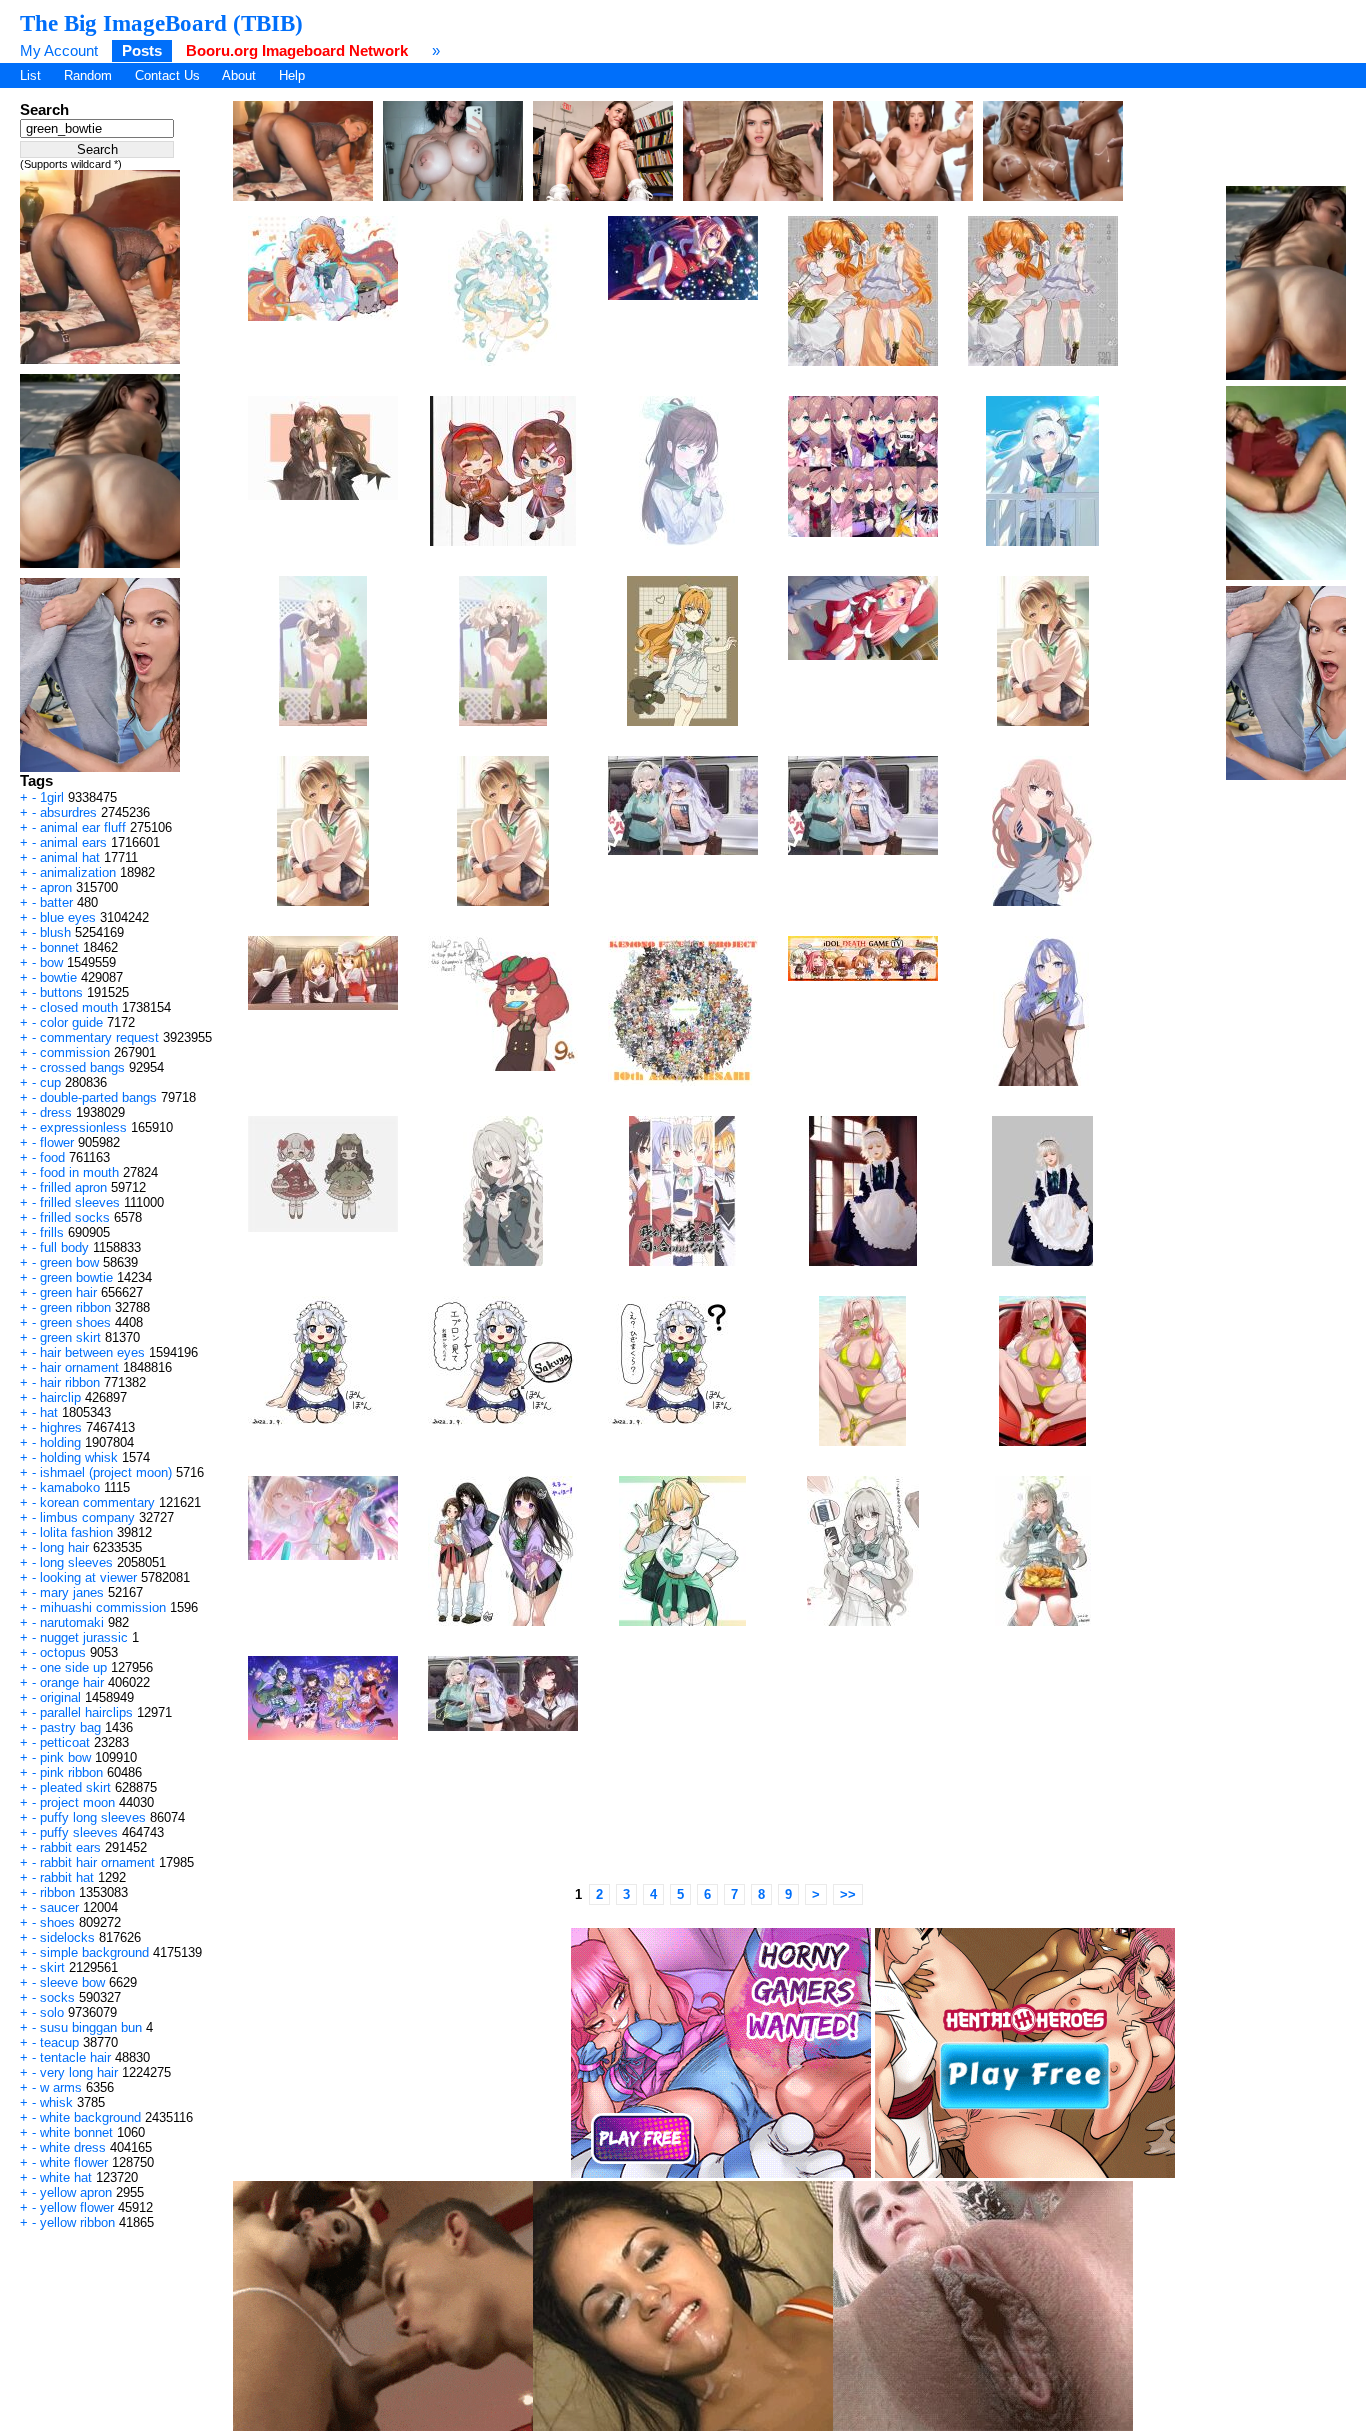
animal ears (73, 842)
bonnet (59, 947)
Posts (142, 50)
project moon (77, 1802)
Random (88, 75)
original (60, 1697)
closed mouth (79, 1007)
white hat (66, 2177)
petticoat (65, 1742)
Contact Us (167, 75)
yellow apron (76, 2192)
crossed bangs (82, 1067)
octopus (63, 1652)
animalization (78, 872)
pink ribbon (71, 1772)
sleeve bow (72, 1982)
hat (49, 1412)
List (30, 75)
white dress (73, 2147)
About (239, 75)
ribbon (57, 1892)
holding (60, 1442)
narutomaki (72, 1622)
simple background (94, 1952)
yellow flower (77, 2207)
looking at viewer (88, 1577)
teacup (59, 2042)
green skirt (70, 1337)
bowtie (58, 977)
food (52, 1157)
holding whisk (79, 1457)
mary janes (72, 1592)
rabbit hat (67, 1877)
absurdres (68, 812)
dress (56, 1112)
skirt (52, 1967)
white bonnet (76, 2132)
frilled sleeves (80, 1202)
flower (57, 1142)
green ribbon (75, 1307)
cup (50, 1082)
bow (51, 962)
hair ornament (79, 1367)
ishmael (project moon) (106, 1472)
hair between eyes (92, 1352)
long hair (64, 1547)
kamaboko (70, 1487)
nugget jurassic (84, 1637)
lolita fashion (76, 1532)
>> (848, 1894)
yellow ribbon (77, 2222)
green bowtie (76, 1277)
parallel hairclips (86, 1712)
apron (56, 887)
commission (75, 1052)
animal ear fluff (83, 827)
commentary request (99, 1037)
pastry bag (70, 1727)
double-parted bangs (98, 1097)
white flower (74, 2162)
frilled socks (75, 1217)
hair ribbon (70, 1382)
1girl (52, 797)
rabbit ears (70, 1847)
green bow (69, 1262)
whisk (56, 2102)
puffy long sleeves (93, 1817)
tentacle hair (75, 2057)
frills (52, 1232)
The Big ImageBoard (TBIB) (161, 23)
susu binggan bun (91, 2027)
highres (61, 1427)
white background (90, 2117)
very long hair (79, 2072)
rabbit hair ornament (97, 1862)
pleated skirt (75, 1787)
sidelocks (67, 1937)
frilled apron (73, 1187)
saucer (59, 1907)
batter (56, 902)
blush (55, 932)
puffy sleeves (79, 1832)
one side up (73, 1667)
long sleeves (76, 1562)
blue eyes (68, 917)
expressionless (83, 1127)
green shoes (75, 1322)
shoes (57, 1922)
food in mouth (79, 1172)
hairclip (60, 1397)
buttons (61, 992)
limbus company (87, 1517)
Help (292, 75)
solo (52, 2012)
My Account (59, 50)
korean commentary (97, 1502)
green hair (68, 1292)
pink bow (65, 1757)
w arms (61, 2087)
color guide (71, 1022)
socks (57, 1997)
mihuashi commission (103, 1607)
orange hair (72, 1682)
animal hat (70, 857)
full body (64, 1247)
